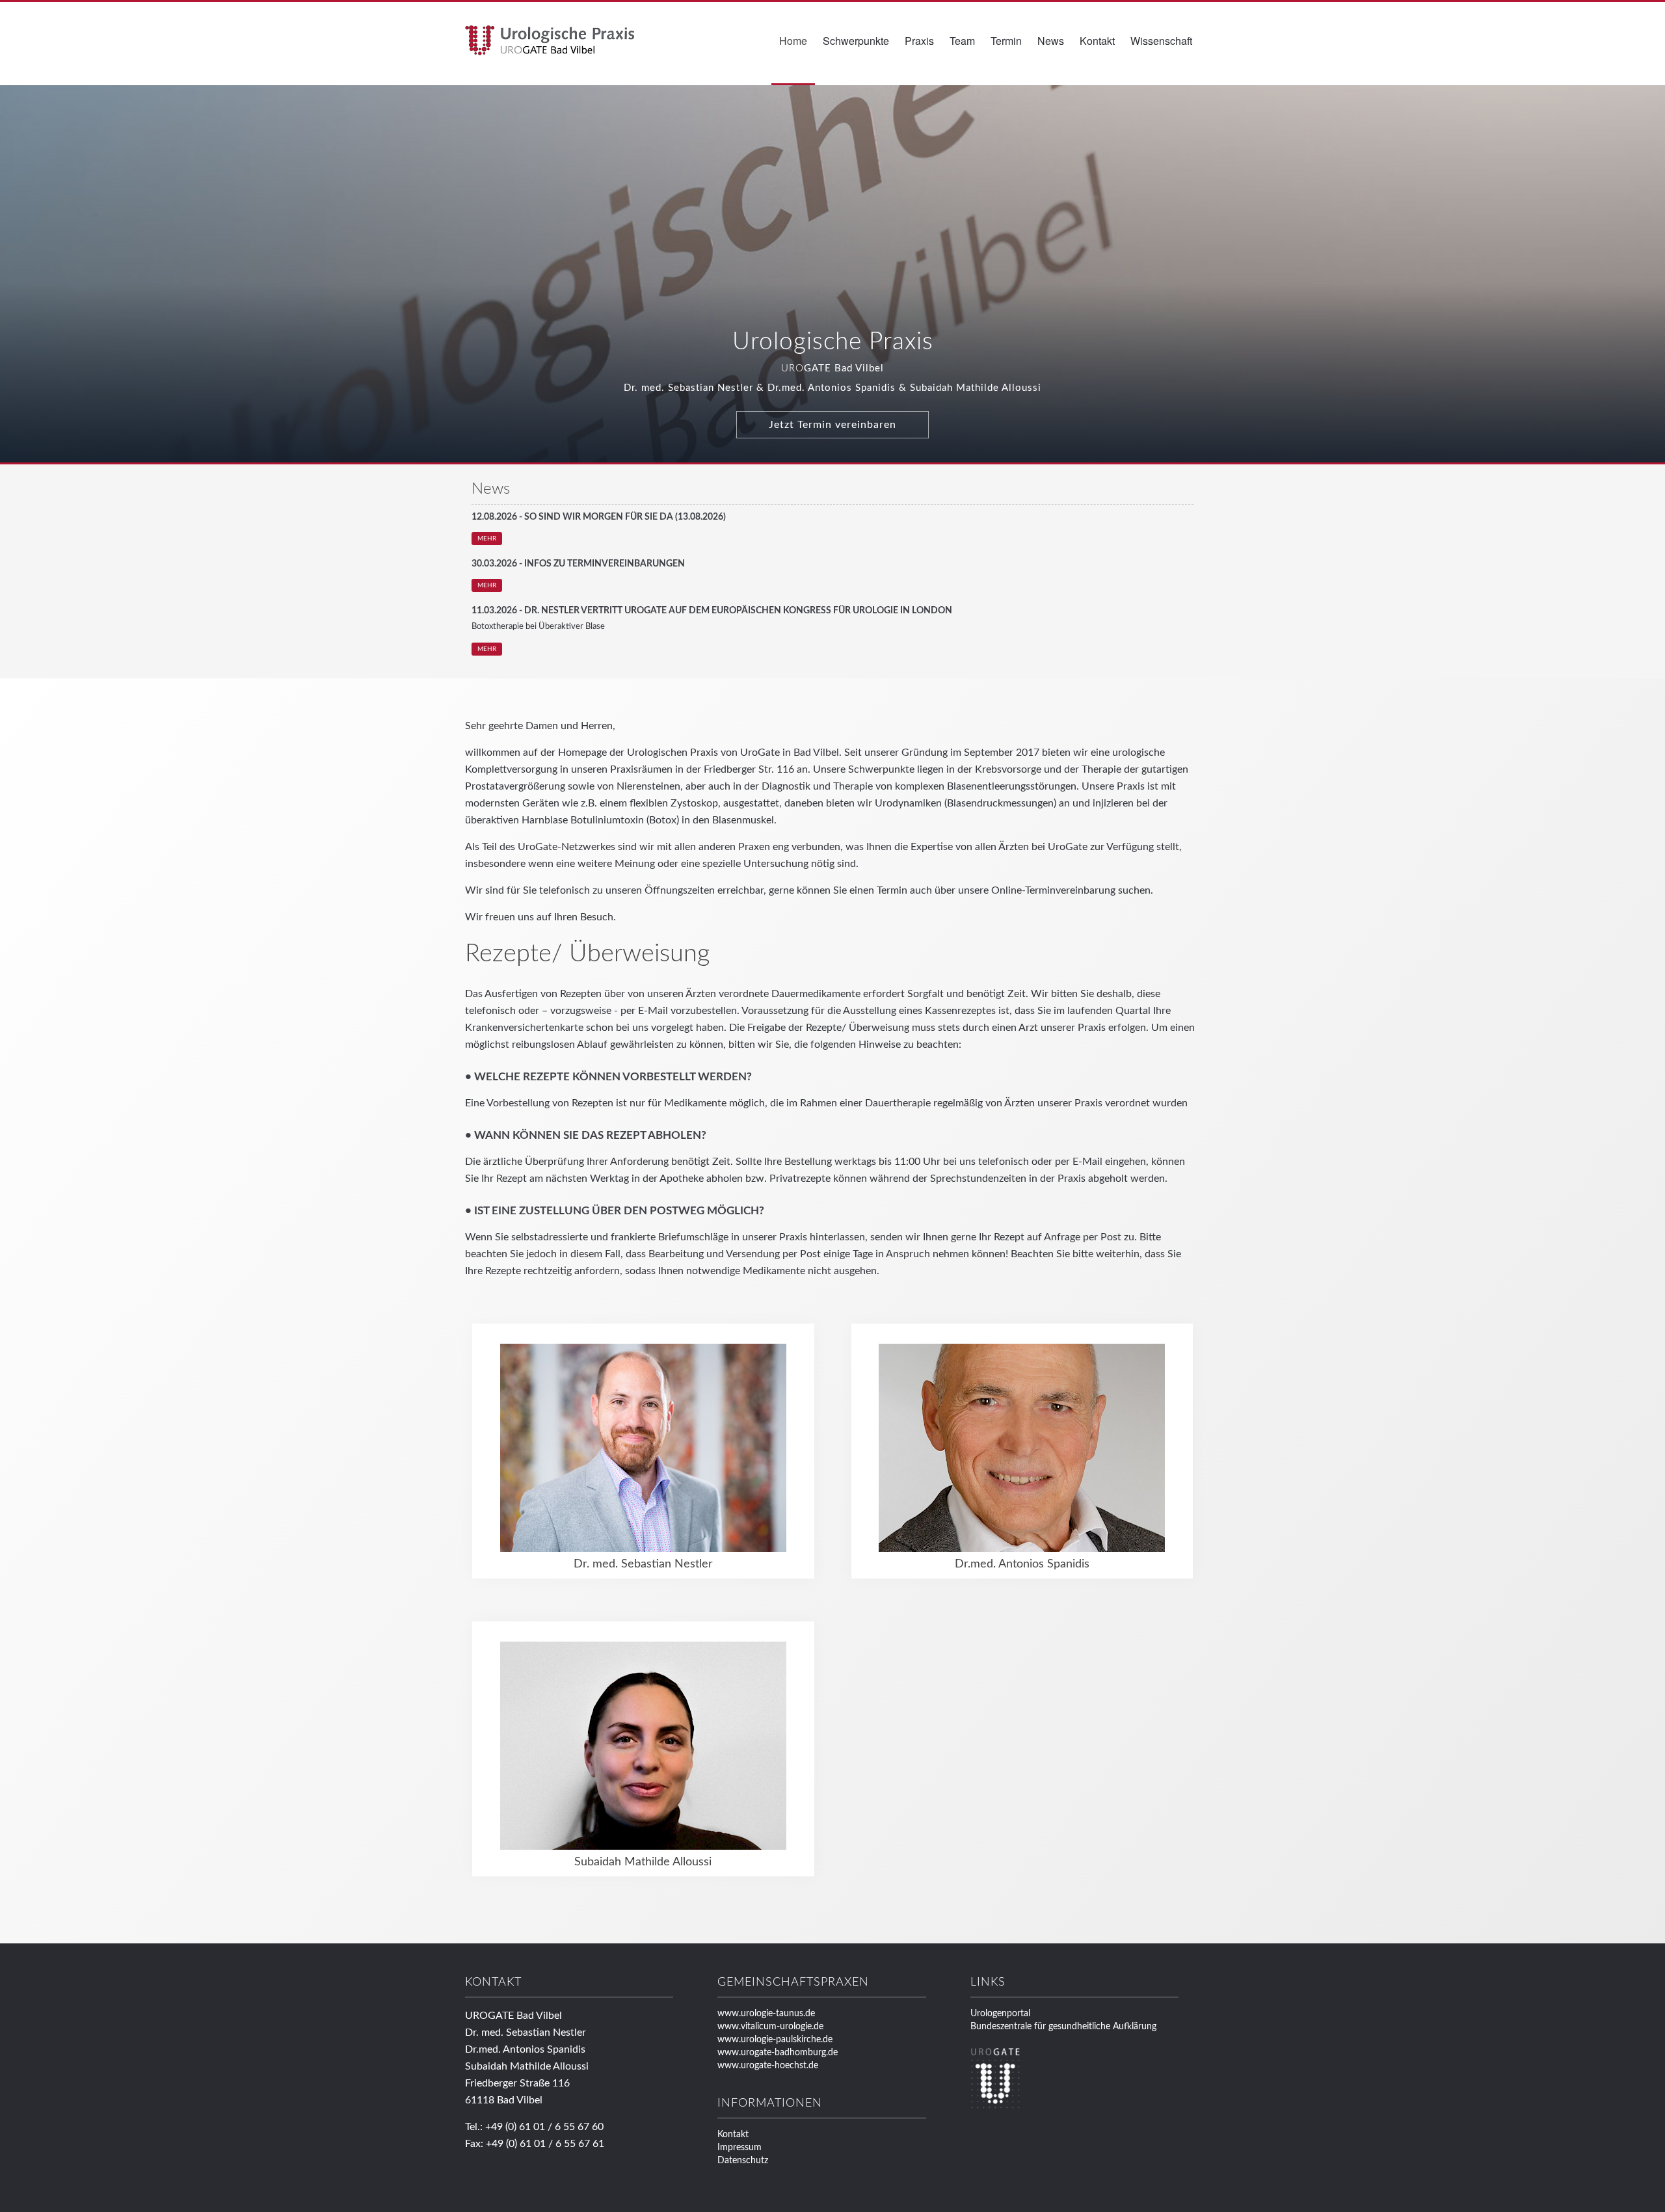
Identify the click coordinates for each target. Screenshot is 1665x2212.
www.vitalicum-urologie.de (770, 2027)
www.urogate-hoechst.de (768, 2066)
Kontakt (1097, 41)
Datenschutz (743, 2161)
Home (793, 41)
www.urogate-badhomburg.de (778, 2053)
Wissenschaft (1161, 41)
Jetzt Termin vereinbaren (832, 425)
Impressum (739, 2148)
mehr (487, 539)
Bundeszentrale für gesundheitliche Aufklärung (1063, 2027)
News (1051, 41)
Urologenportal (1000, 2014)
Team (962, 41)
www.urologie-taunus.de (766, 2014)
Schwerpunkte (856, 41)
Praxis (919, 41)
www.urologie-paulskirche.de (775, 2040)
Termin (1006, 41)
